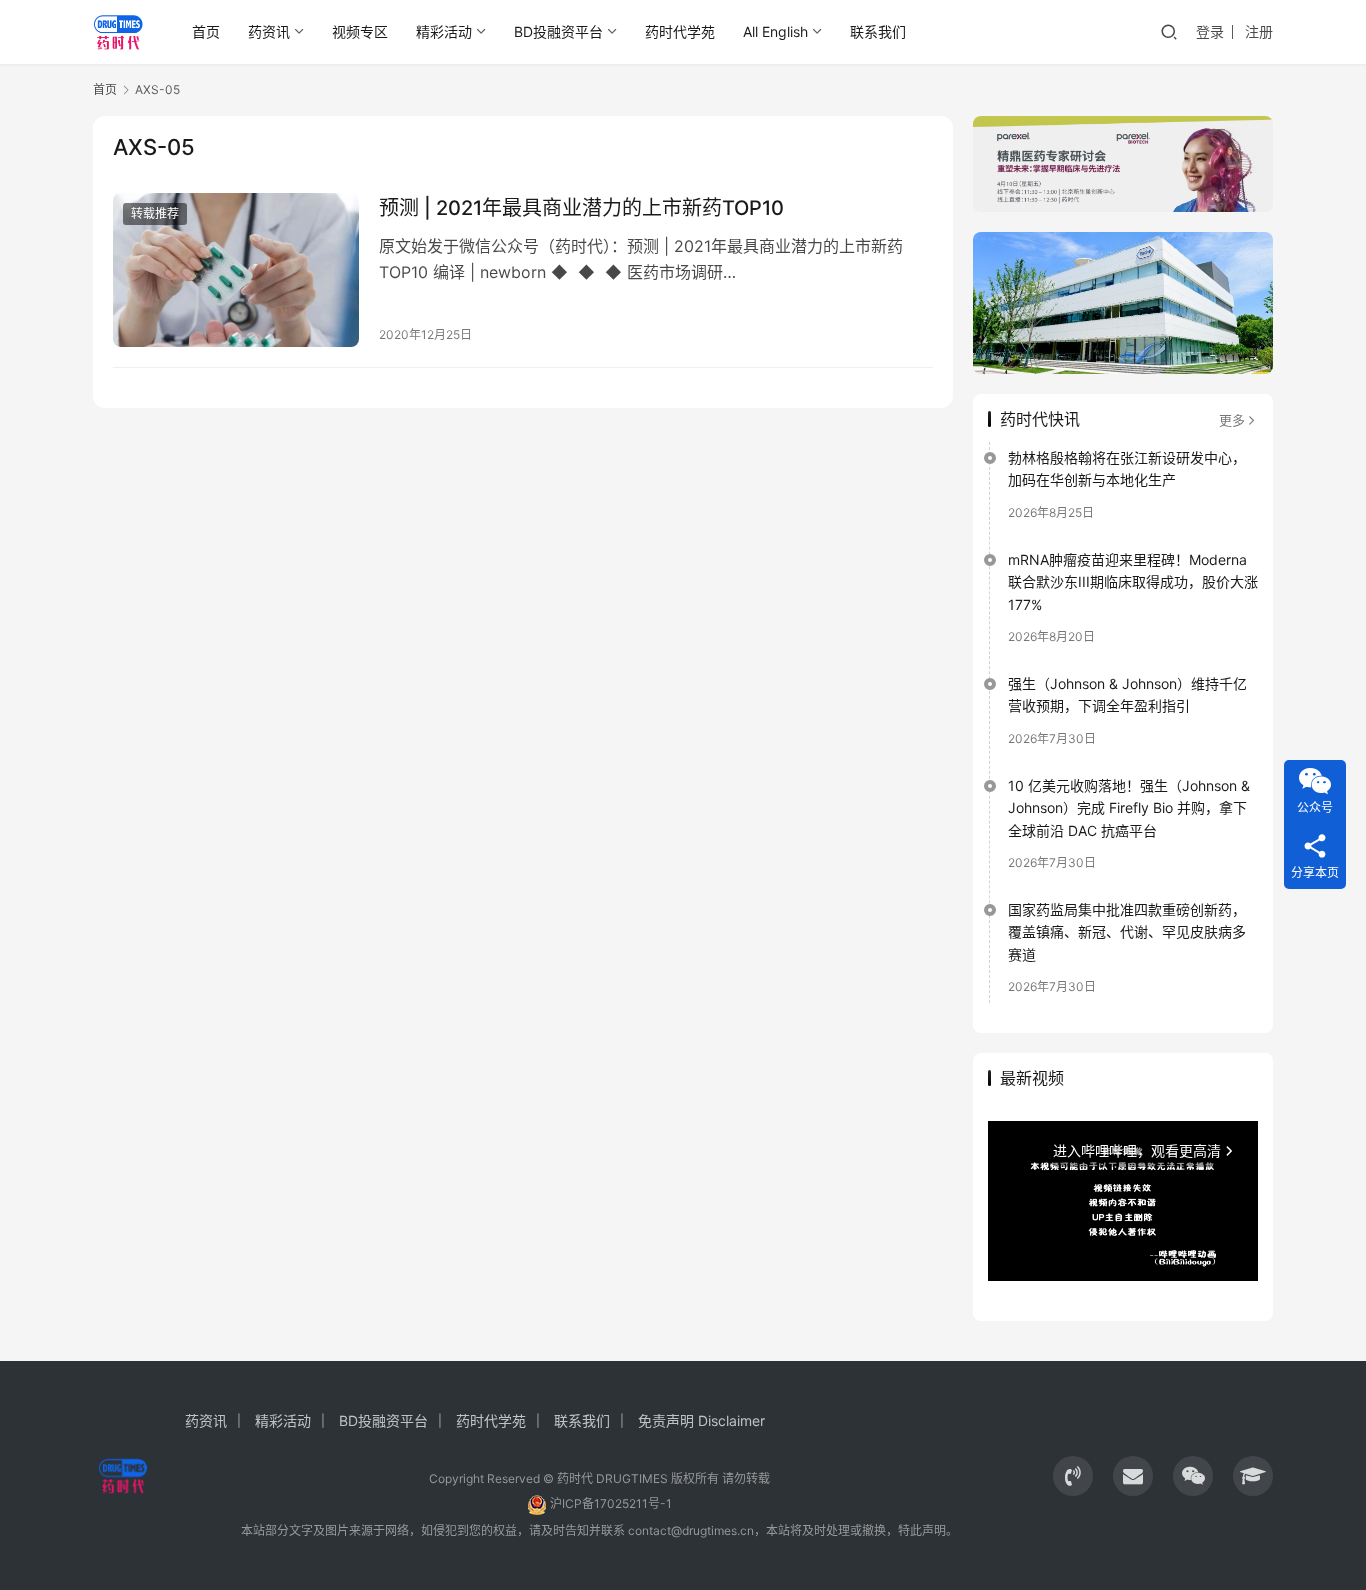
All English (775, 31)
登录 (1210, 31)
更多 (1232, 420)
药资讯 (269, 31)
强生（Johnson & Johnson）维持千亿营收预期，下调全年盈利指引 (1127, 694)
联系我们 (878, 31)
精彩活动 (444, 31)
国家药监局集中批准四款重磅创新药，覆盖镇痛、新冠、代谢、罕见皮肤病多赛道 (1127, 932)
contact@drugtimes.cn (691, 1530)
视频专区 (360, 31)
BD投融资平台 (558, 31)
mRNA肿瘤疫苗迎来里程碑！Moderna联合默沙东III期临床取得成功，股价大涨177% (1133, 582)
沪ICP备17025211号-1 (611, 1503)
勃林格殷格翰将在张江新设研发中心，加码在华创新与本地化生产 (1127, 468)
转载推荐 (155, 213)
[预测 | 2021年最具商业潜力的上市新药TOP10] (236, 270)
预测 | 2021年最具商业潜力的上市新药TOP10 (581, 208)
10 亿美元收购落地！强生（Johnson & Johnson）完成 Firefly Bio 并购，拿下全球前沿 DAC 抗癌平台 (1129, 808)
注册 (1259, 31)
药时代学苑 (680, 31)
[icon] (1073, 1476)
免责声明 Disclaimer (701, 1420)
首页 (206, 31)
